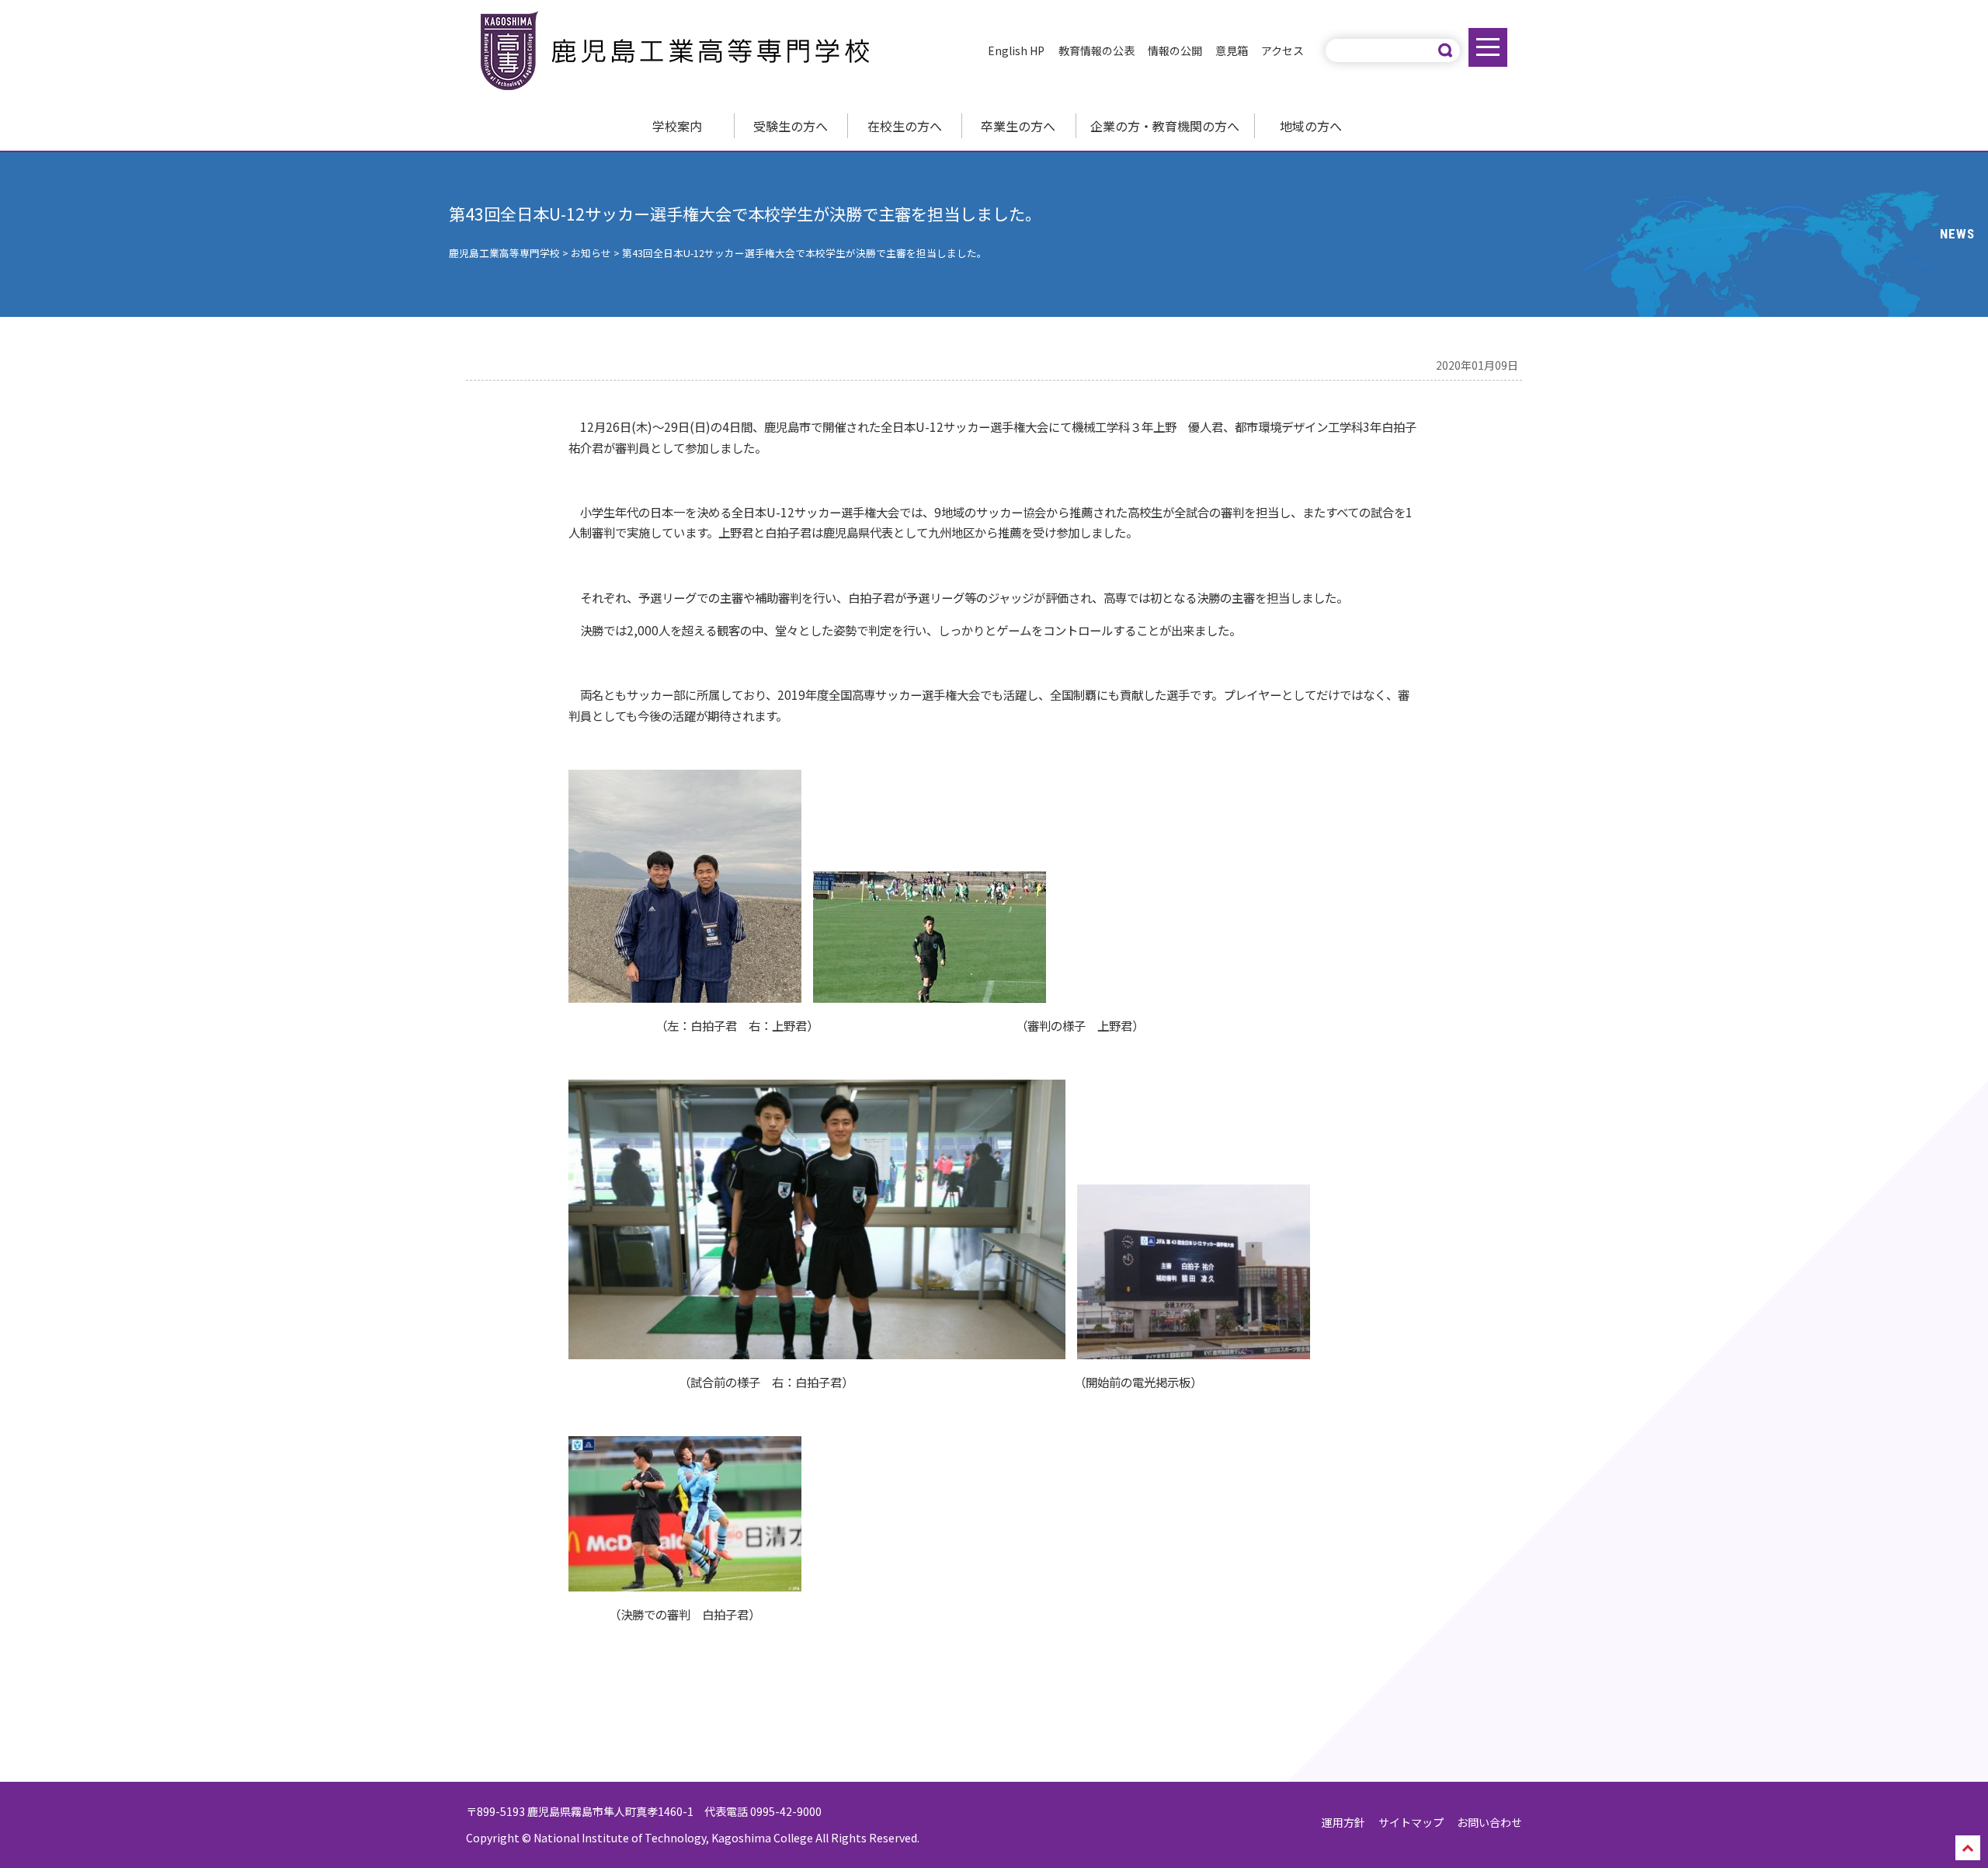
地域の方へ (1311, 126)
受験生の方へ (791, 126)
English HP (1016, 50)
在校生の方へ (905, 126)
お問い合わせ (1489, 1822)
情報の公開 (1175, 50)
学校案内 (677, 126)
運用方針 (1343, 1822)
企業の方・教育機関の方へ (1165, 126)
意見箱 (1232, 50)
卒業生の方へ (1018, 126)
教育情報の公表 (1097, 50)
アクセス (1282, 50)
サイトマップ (1411, 1822)
